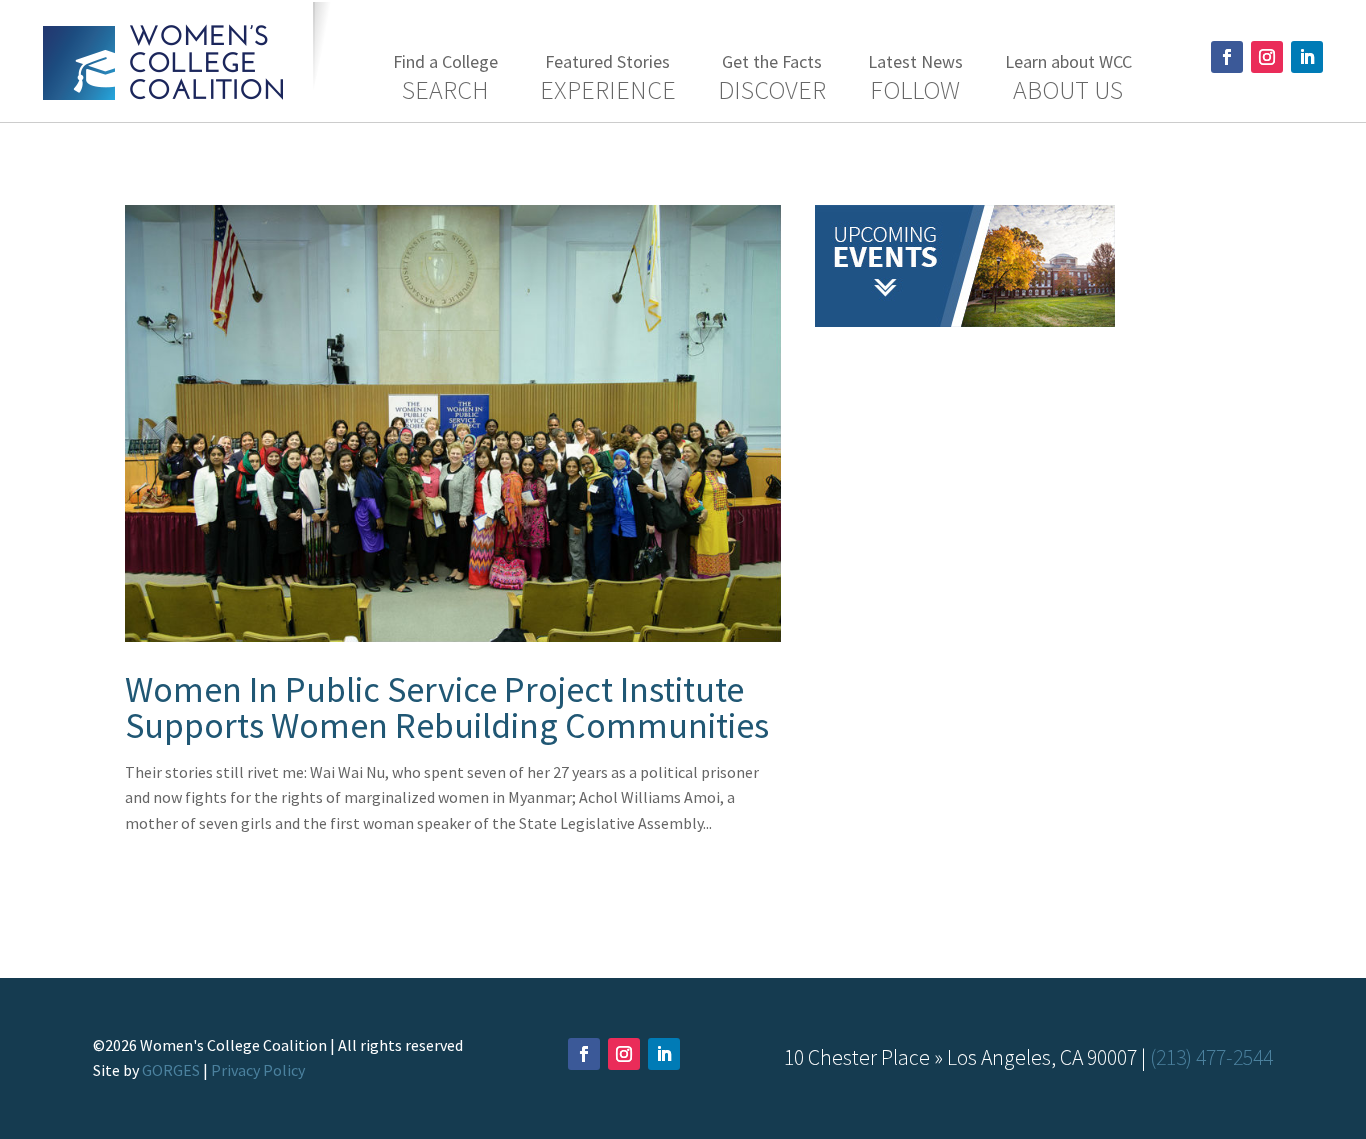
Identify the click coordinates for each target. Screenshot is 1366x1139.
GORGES (171, 1070)
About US (1068, 78)
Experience (608, 78)
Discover (772, 78)
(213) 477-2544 (1211, 1057)
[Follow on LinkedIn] (1307, 57)
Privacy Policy (258, 1070)
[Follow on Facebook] (1227, 57)
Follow (915, 78)
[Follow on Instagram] (1267, 57)
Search (445, 78)
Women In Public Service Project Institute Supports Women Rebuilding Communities (447, 707)
